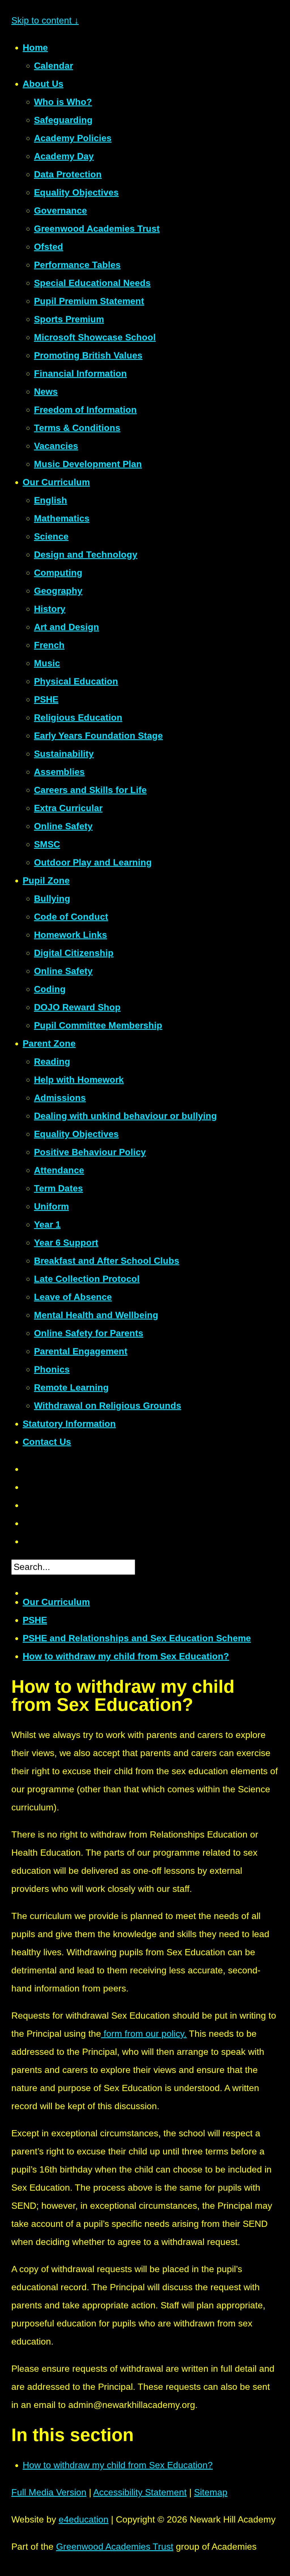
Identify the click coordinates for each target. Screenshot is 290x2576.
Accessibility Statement (140, 2492)
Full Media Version (49, 2492)
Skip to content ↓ (45, 20)
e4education (84, 2519)
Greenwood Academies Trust (115, 2547)
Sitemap (211, 2492)
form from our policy (143, 2034)
